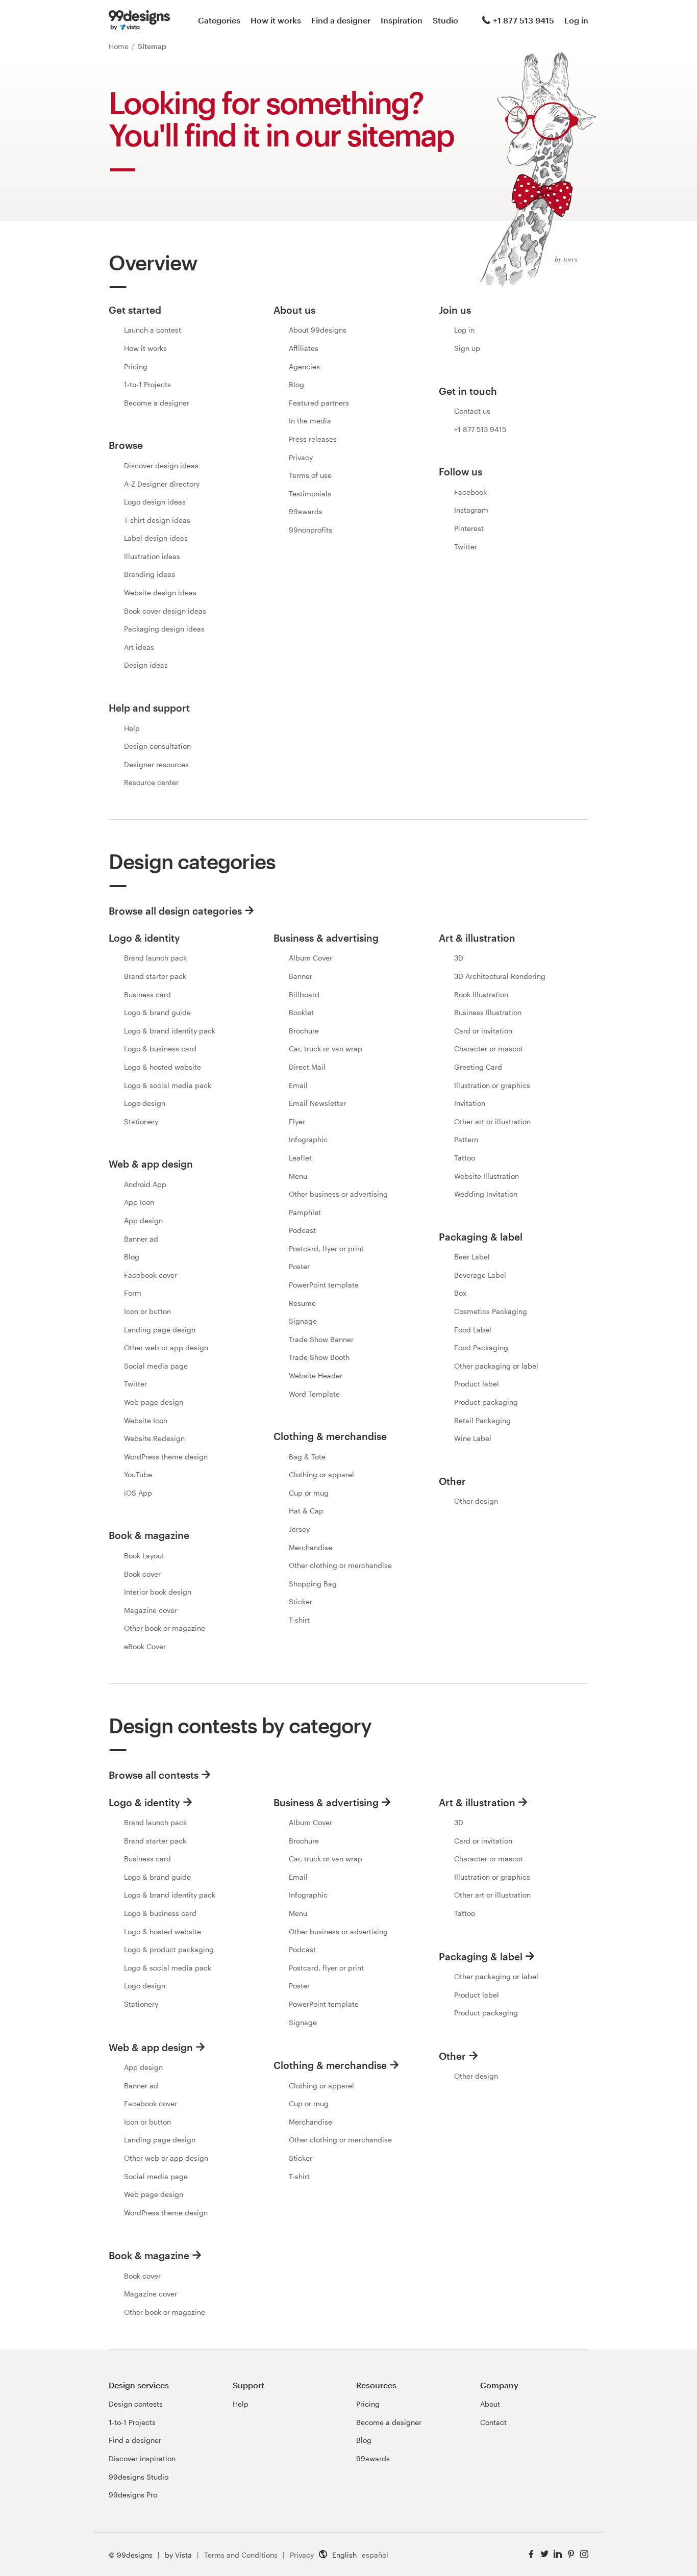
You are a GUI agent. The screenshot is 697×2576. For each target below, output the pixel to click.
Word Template (314, 1394)
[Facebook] (531, 2554)
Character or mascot (489, 1049)
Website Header (316, 1375)
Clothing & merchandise (330, 2065)
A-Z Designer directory (162, 484)
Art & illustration (477, 1802)
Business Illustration (488, 1012)
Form (133, 1293)
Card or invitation (483, 1031)
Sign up (467, 348)
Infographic (308, 1139)
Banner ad (141, 1239)
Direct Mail (307, 1067)
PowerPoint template (324, 1285)
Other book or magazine (165, 1628)
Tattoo (465, 1158)
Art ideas (139, 647)
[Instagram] (584, 2554)
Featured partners (319, 403)
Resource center (151, 782)
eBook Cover (145, 1646)
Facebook (470, 492)
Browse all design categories (175, 911)
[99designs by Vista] (139, 20)
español (375, 2555)
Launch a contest (153, 330)
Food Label (473, 1330)
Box (460, 1293)
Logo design (145, 1103)
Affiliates (304, 348)
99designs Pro (133, 2495)
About (490, 2404)
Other (452, 2056)
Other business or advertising (338, 1194)
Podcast (302, 1230)
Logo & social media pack (168, 1085)
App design (143, 1220)
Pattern (466, 1139)
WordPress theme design (166, 1457)
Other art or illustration (492, 1121)
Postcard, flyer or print (326, 1248)
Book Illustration (481, 994)
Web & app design (151, 2047)
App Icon (139, 1202)
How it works (276, 20)
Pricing (136, 367)
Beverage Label (480, 1275)
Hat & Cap (306, 1511)
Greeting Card (478, 1067)
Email (298, 1085)
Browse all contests (154, 1775)
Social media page (156, 1366)
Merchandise (310, 1547)
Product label (477, 1384)
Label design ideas (156, 538)
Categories (219, 20)
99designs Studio (139, 2477)
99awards (306, 511)
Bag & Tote (307, 1457)
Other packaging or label (496, 1366)
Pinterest (469, 528)
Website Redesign (154, 1438)
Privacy (301, 457)
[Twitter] (544, 2554)
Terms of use (310, 475)
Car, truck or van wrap (326, 1049)
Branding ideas (150, 574)
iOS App (138, 1493)
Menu (298, 1176)
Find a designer (341, 20)
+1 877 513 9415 (524, 20)
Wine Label (473, 1438)
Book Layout (144, 1556)
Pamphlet (305, 1212)
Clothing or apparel (321, 1474)
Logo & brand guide (157, 1012)
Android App (145, 1184)
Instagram (471, 510)
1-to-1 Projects (147, 384)
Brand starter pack (155, 976)
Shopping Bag (313, 1584)
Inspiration (402, 20)
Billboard (304, 994)
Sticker (301, 1601)
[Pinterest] (571, 2554)
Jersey (299, 1529)
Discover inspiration (142, 2458)
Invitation (470, 1103)
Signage (303, 1321)
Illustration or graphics (492, 1085)
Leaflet (300, 1158)
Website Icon (146, 1420)
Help (132, 728)
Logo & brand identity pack (170, 1031)
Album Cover (310, 958)
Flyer (297, 1121)
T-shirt (299, 1620)
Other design (476, 1501)
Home (120, 46)
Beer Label (472, 1257)
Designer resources (156, 764)
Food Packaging (481, 1347)
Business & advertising (326, 1802)
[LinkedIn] (558, 2554)
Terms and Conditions (241, 2555)
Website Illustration (487, 1176)
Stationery (141, 1121)
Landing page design (160, 1330)
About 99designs (318, 330)
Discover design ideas (161, 465)
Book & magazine (149, 2255)
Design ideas (146, 665)
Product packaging (486, 1402)
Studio (445, 20)
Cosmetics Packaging (491, 1311)
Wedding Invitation (486, 1194)
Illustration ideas (152, 556)
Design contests (136, 2404)
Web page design (154, 1402)
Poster (299, 1266)
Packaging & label (481, 1956)
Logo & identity (144, 1802)
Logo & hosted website (163, 1067)
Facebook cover (151, 1275)
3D (459, 958)
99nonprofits (310, 530)
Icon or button (147, 1311)
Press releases (313, 439)
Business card (147, 994)
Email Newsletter (317, 1103)
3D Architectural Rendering (500, 976)
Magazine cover (151, 1610)
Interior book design (158, 1592)
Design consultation (157, 746)
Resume (302, 1303)
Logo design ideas (155, 502)
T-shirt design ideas (157, 520)
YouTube (138, 1474)
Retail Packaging (482, 1420)
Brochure (304, 1031)
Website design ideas (160, 592)
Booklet (301, 1012)
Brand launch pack (155, 958)
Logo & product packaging (169, 1949)
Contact (493, 2422)
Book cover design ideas (165, 611)
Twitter (466, 547)
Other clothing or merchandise (340, 1565)
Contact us (472, 411)
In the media (310, 421)
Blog (296, 384)
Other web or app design (166, 1347)
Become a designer (157, 403)
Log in (576, 20)
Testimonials (310, 494)
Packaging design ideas (164, 629)
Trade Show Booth (319, 1357)
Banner (301, 976)
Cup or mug (309, 1493)
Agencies (304, 367)
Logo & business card (160, 1049)
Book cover (142, 1574)
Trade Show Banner (321, 1339)
